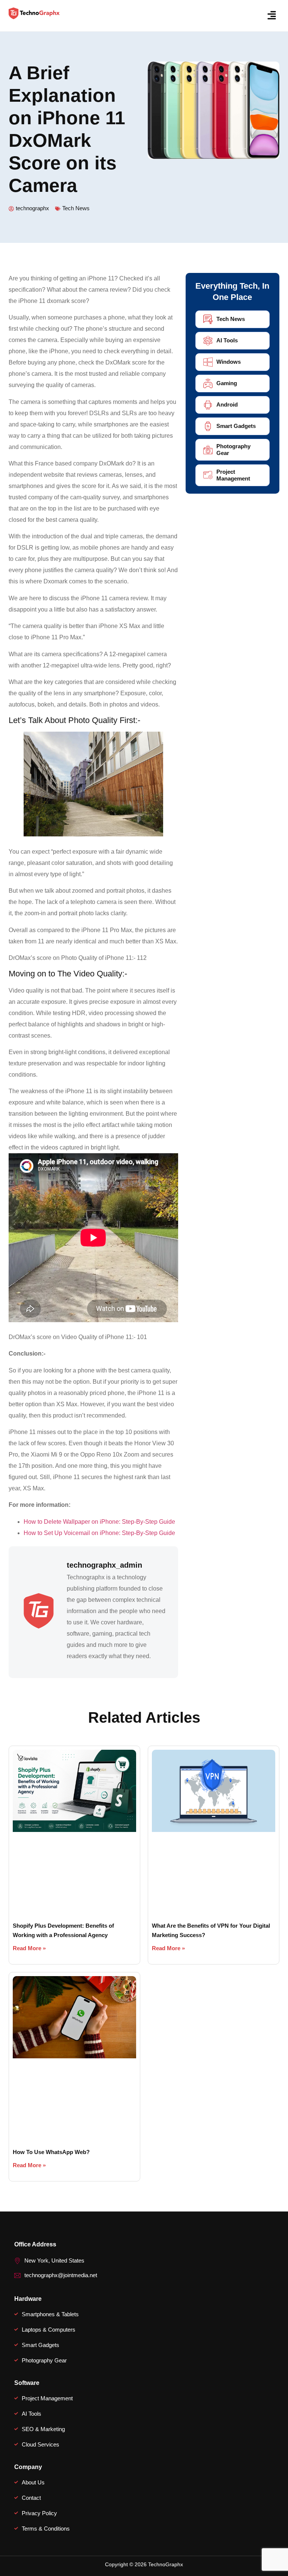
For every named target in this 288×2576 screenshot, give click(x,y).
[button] (272, 16)
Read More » (29, 1948)
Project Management (233, 475)
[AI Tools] (208, 341)
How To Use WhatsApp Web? (51, 2152)
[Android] (208, 405)
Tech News (76, 208)
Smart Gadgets (236, 426)
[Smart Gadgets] (208, 426)
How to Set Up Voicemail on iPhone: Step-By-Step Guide (99, 1533)
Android (227, 404)
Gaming (227, 383)
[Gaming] (208, 383)
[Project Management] (208, 475)
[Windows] (208, 362)
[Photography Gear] (208, 450)
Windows (229, 362)
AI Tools (227, 340)
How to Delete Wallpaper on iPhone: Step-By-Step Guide (99, 1522)
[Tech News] (208, 319)
